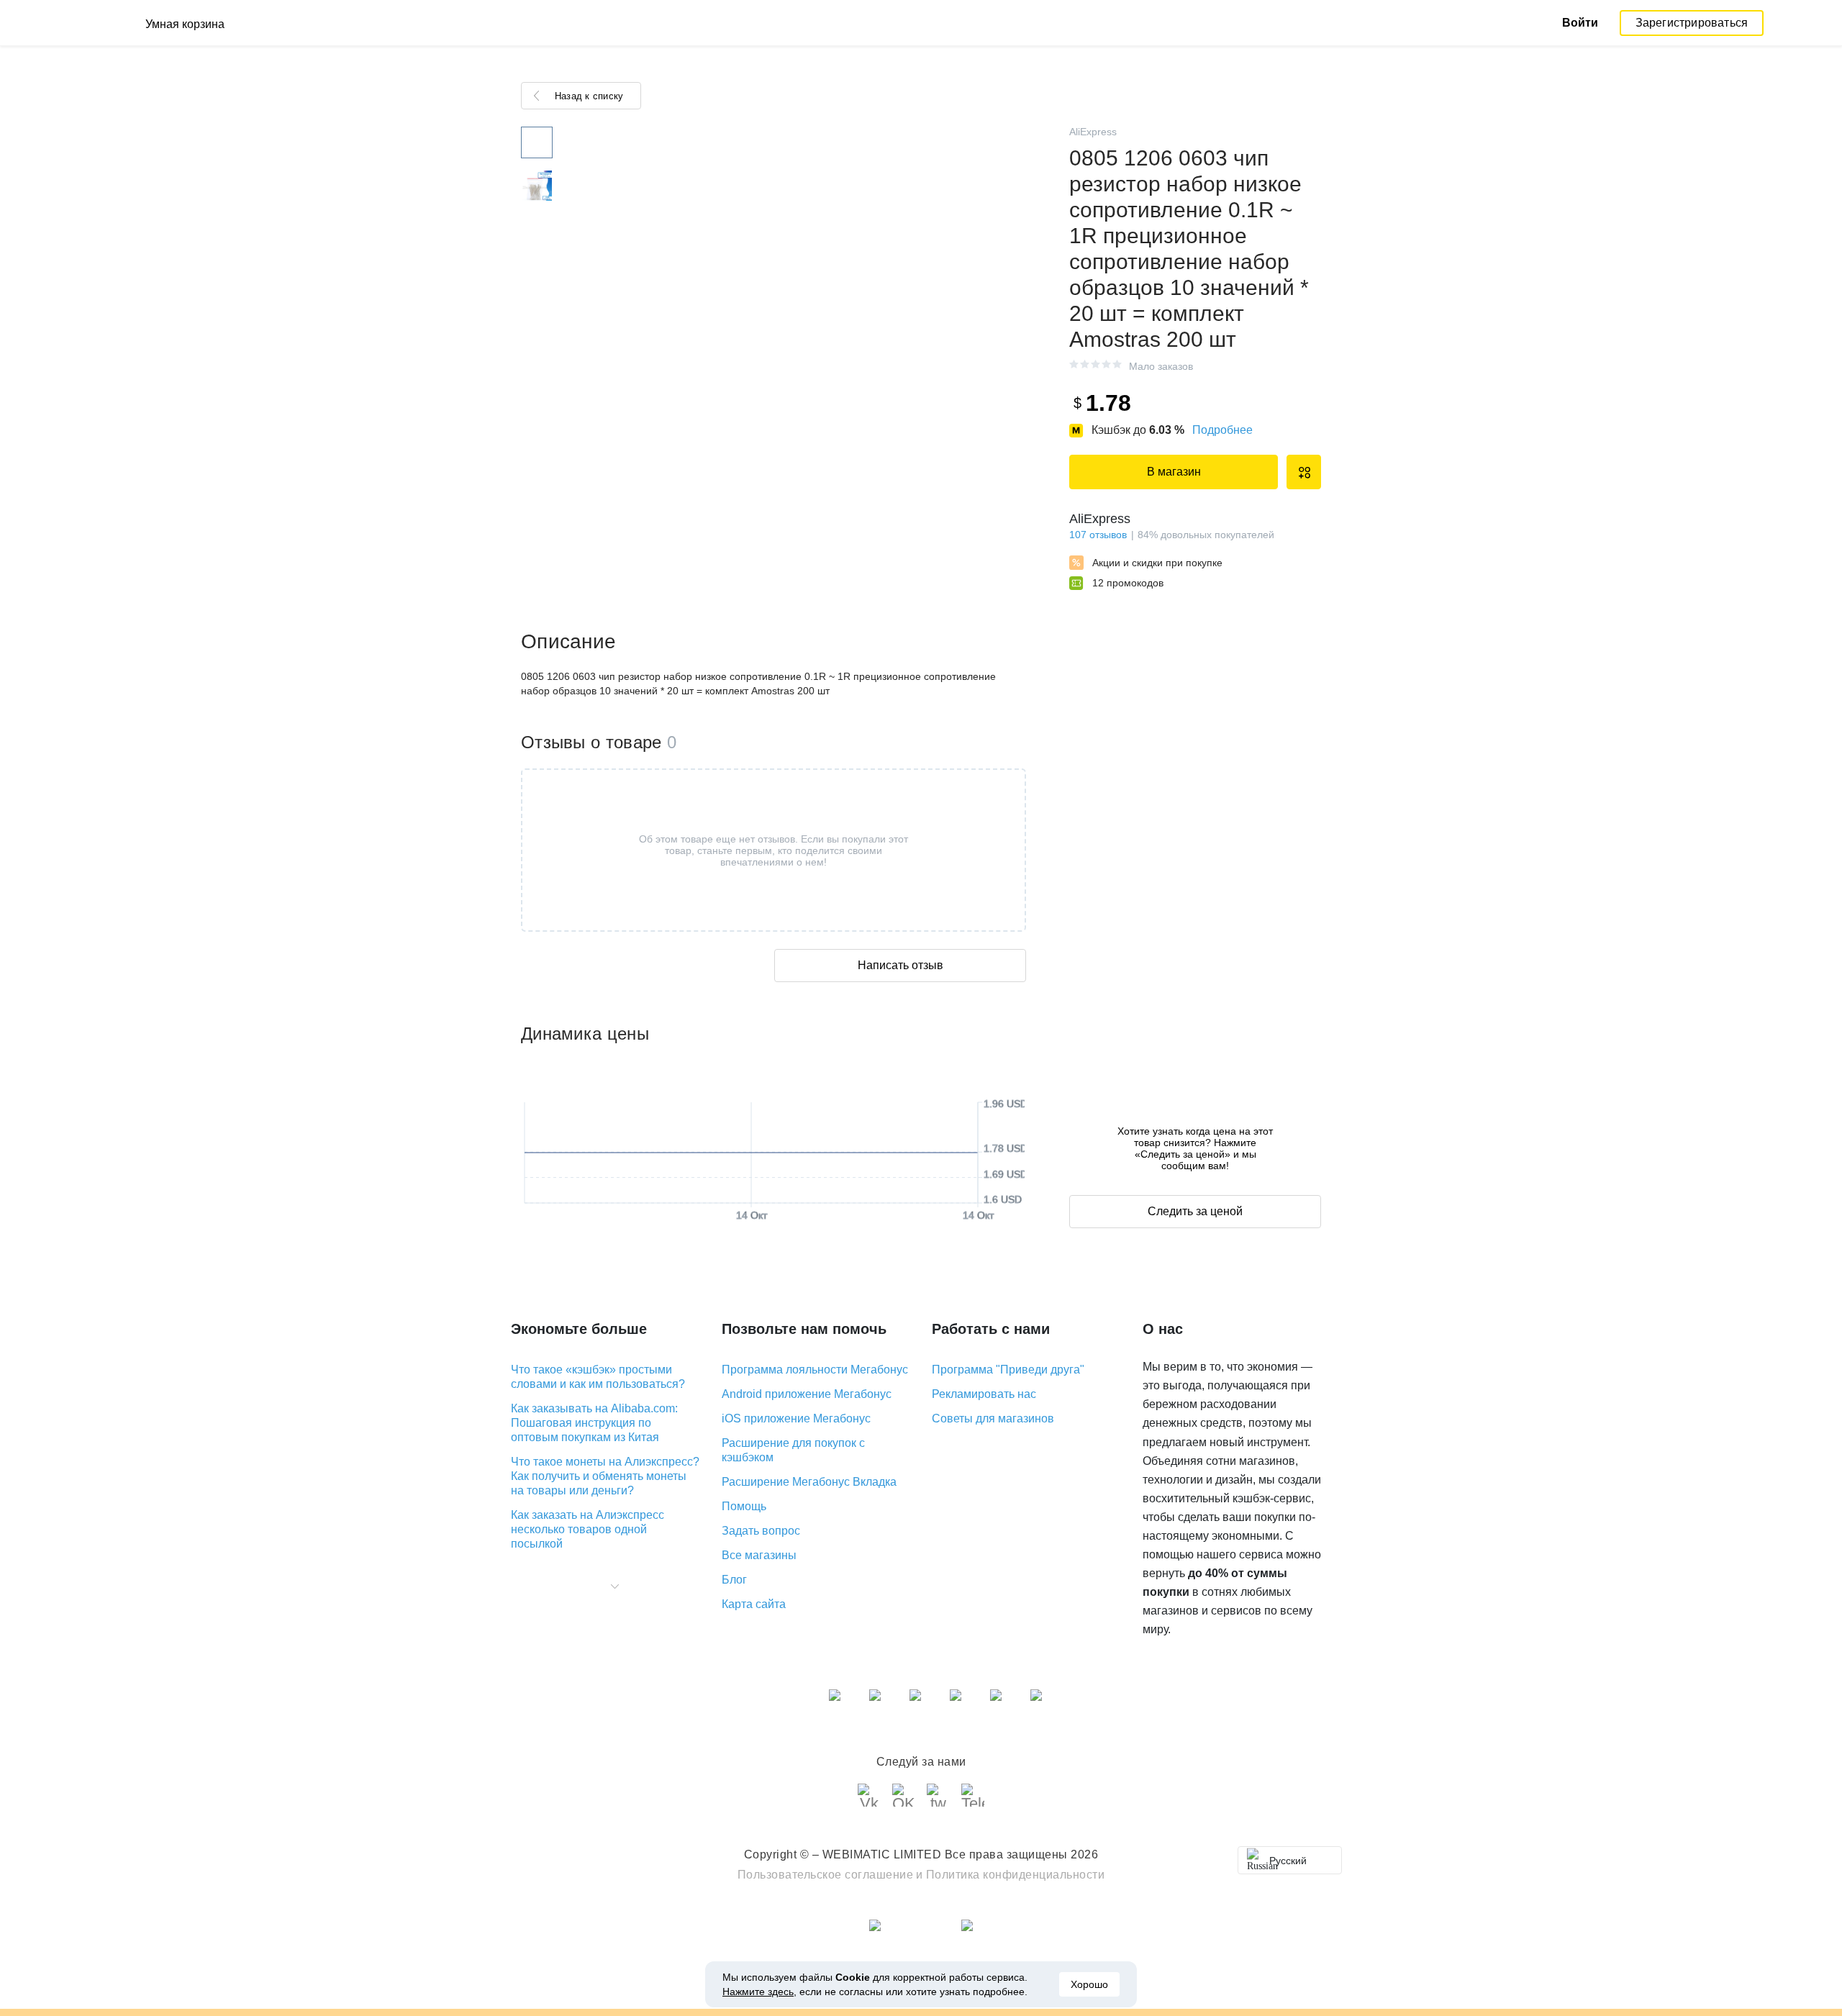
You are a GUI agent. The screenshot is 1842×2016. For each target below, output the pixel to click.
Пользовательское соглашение (826, 1875)
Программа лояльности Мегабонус (815, 1370)
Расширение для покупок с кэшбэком (793, 1450)
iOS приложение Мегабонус (796, 1418)
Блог (734, 1580)
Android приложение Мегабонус (807, 1394)
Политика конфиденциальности (1016, 1875)
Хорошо (1089, 1984)
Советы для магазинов (993, 1418)
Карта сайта (754, 1604)
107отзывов (1098, 535)
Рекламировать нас (984, 1394)
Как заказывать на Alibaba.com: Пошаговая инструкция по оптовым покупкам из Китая (594, 1423)
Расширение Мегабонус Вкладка (809, 1482)
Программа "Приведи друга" (1008, 1370)
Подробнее (1222, 430)
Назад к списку (589, 96)
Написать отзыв (900, 965)
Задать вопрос (761, 1531)
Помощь (744, 1506)
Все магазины (759, 1555)
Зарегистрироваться (1692, 23)
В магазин (1174, 472)
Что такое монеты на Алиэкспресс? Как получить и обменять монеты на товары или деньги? (605, 1476)
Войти (1580, 23)
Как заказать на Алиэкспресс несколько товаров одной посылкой (587, 1529)
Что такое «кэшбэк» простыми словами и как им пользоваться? (598, 1377)
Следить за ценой (1195, 1211)
